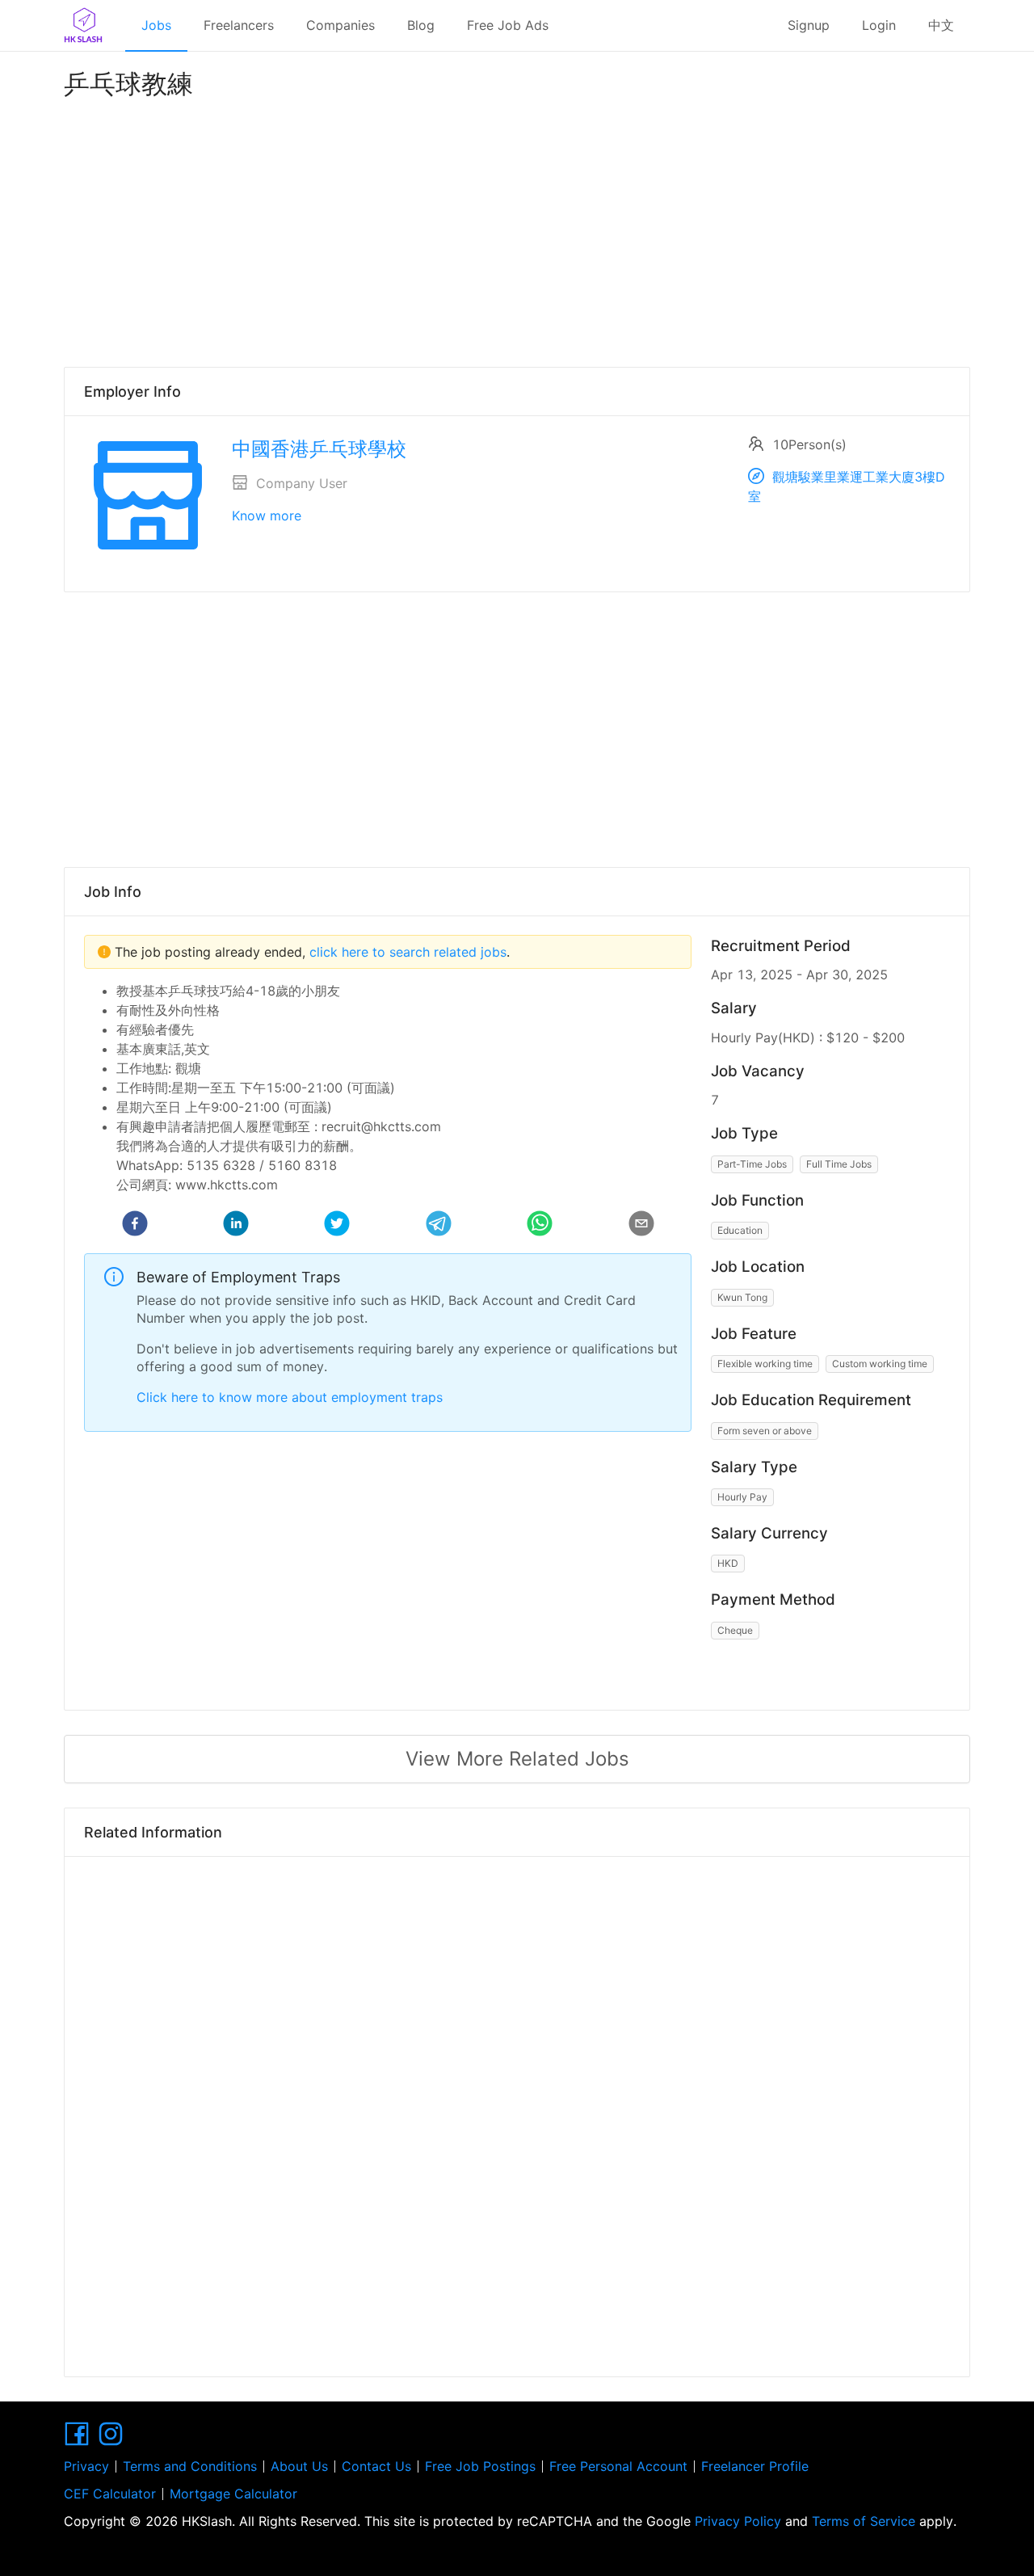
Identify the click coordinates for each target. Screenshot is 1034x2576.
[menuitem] (156, 26)
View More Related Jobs (517, 1759)
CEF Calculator (110, 2494)
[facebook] (135, 1226)
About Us (299, 2466)
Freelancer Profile (755, 2466)
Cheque (735, 1630)
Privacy (86, 2466)
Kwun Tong (742, 1297)
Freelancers (239, 25)
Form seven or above (765, 1431)
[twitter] (337, 1226)
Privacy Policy (738, 2521)
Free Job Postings (480, 2466)
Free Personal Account (618, 2466)
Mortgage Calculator (233, 2494)
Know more (267, 516)
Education (740, 1230)
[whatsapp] (540, 1226)
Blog (421, 25)
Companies (340, 25)
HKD (728, 1563)
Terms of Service (864, 2521)
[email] (641, 1226)
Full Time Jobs (839, 1164)
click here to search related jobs (406, 952)
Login (879, 25)
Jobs (156, 25)
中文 (941, 25)
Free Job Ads (508, 25)
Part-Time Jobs (752, 1164)
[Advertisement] (517, 229)
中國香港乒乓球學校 (319, 449)
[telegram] (439, 1226)
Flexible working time (765, 1364)
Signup (809, 25)
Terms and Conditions (190, 2466)
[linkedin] (236, 1226)
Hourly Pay (742, 1497)
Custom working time (880, 1364)
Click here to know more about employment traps (290, 1397)
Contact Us (376, 2466)
